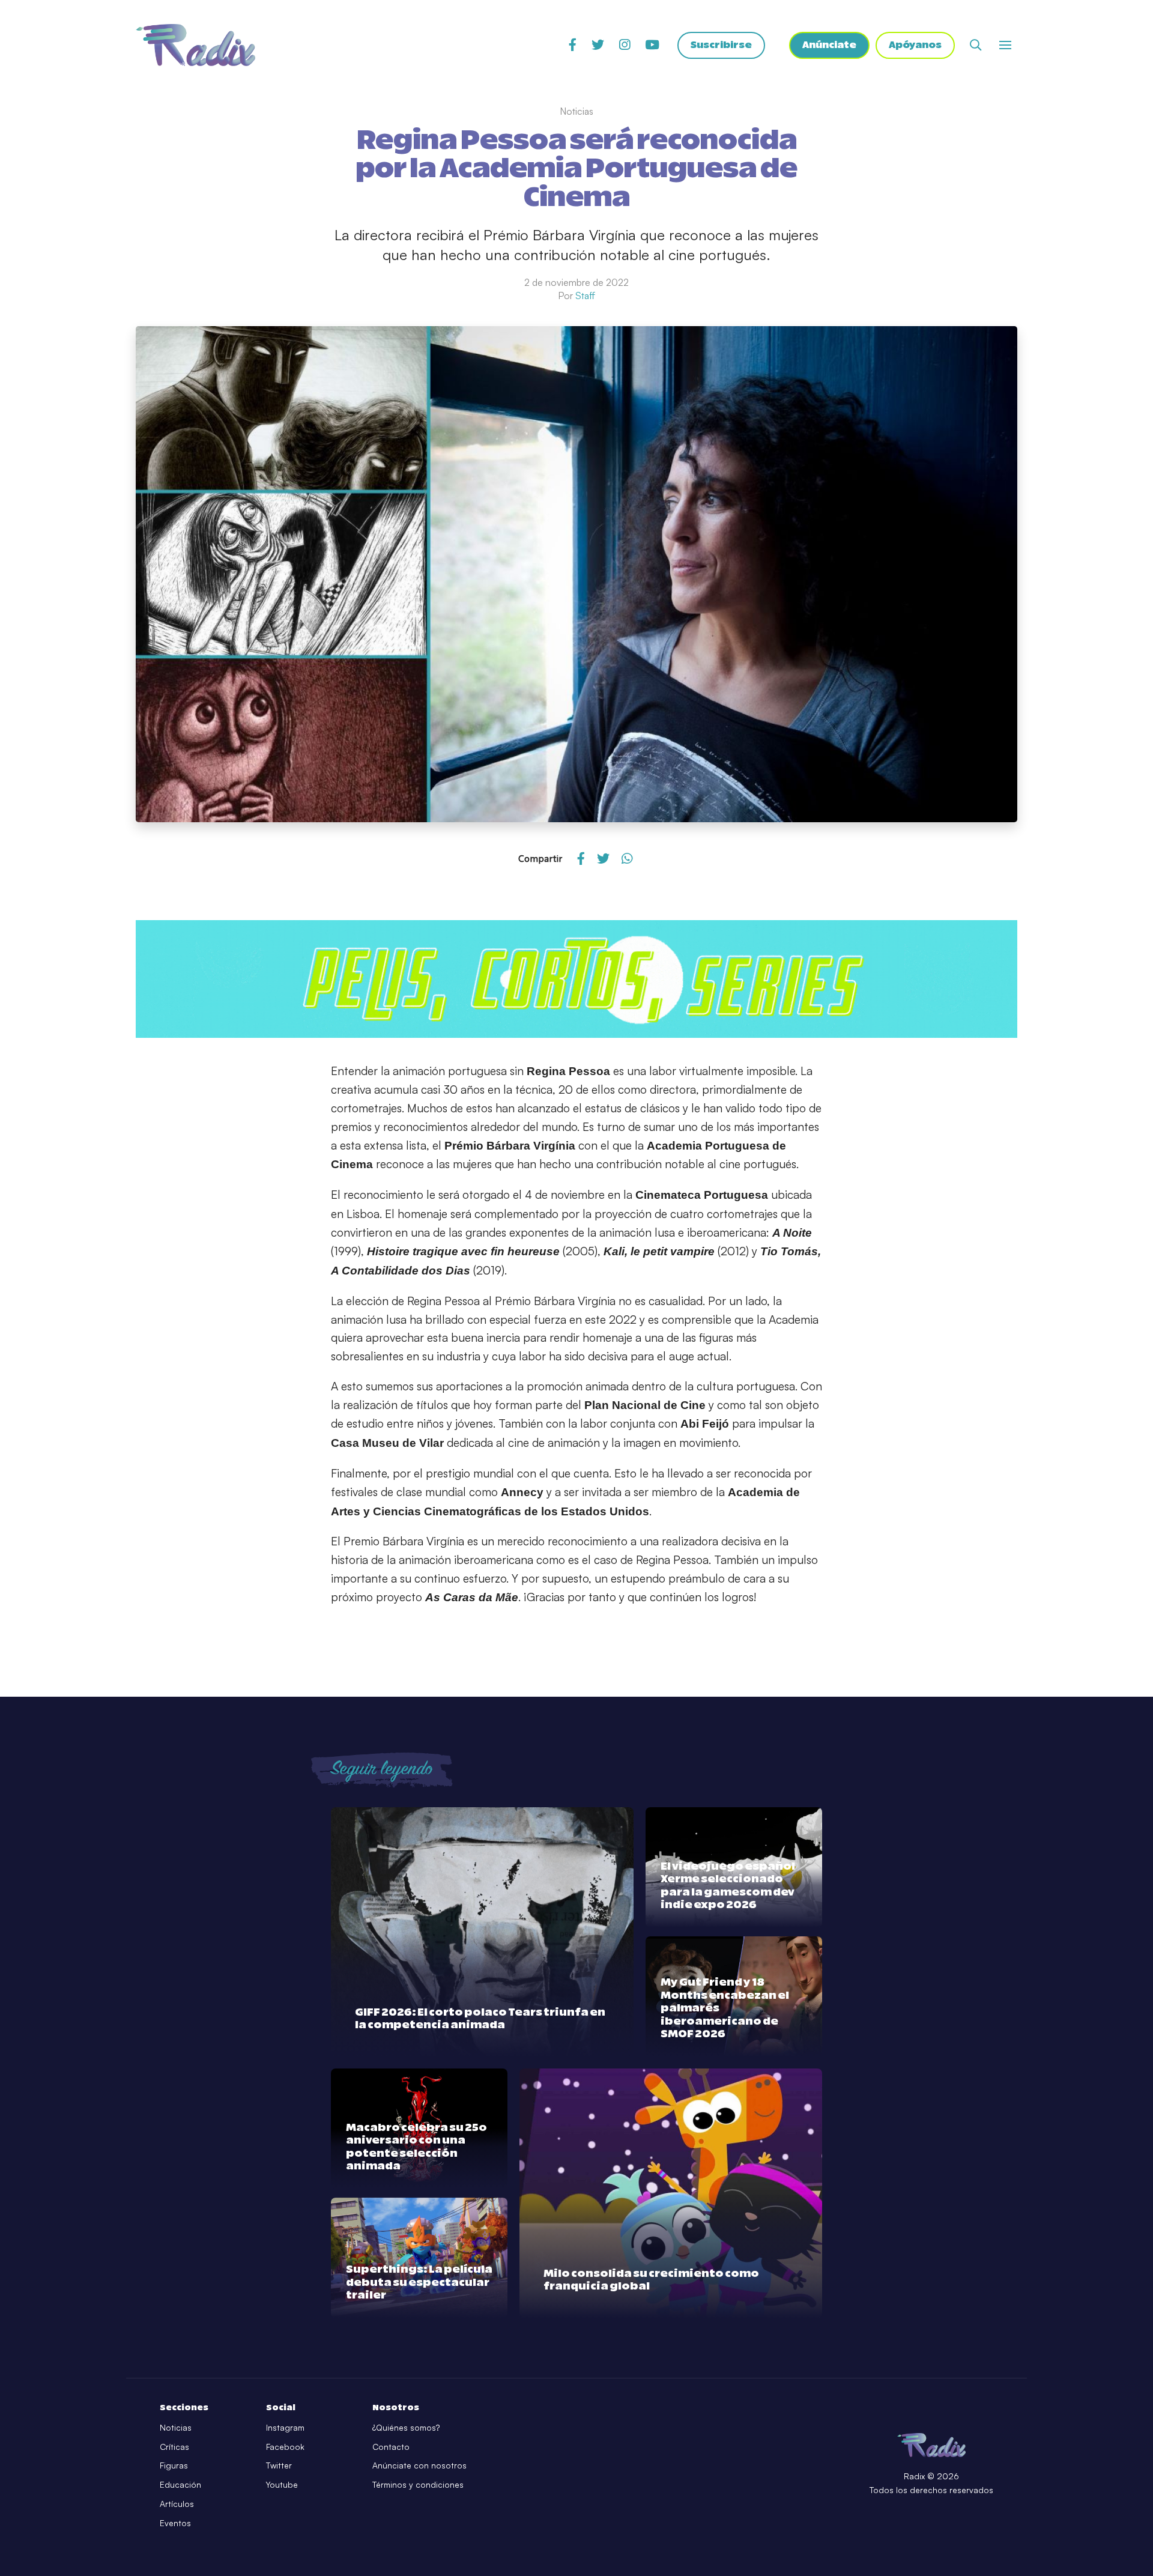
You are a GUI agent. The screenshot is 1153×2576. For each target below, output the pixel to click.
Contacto (391, 2447)
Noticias (176, 2427)
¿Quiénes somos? (406, 2427)
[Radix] (195, 45)
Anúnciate (829, 45)
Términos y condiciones (418, 2484)
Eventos (175, 2523)
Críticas (174, 2447)
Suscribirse (721, 45)
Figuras (174, 2465)
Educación (180, 2484)
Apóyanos (915, 45)
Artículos (177, 2504)
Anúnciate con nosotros (419, 2465)
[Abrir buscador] (976, 45)
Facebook (285, 2447)
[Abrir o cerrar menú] (1005, 45)
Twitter (279, 2465)
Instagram (285, 2427)
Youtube (282, 2484)
